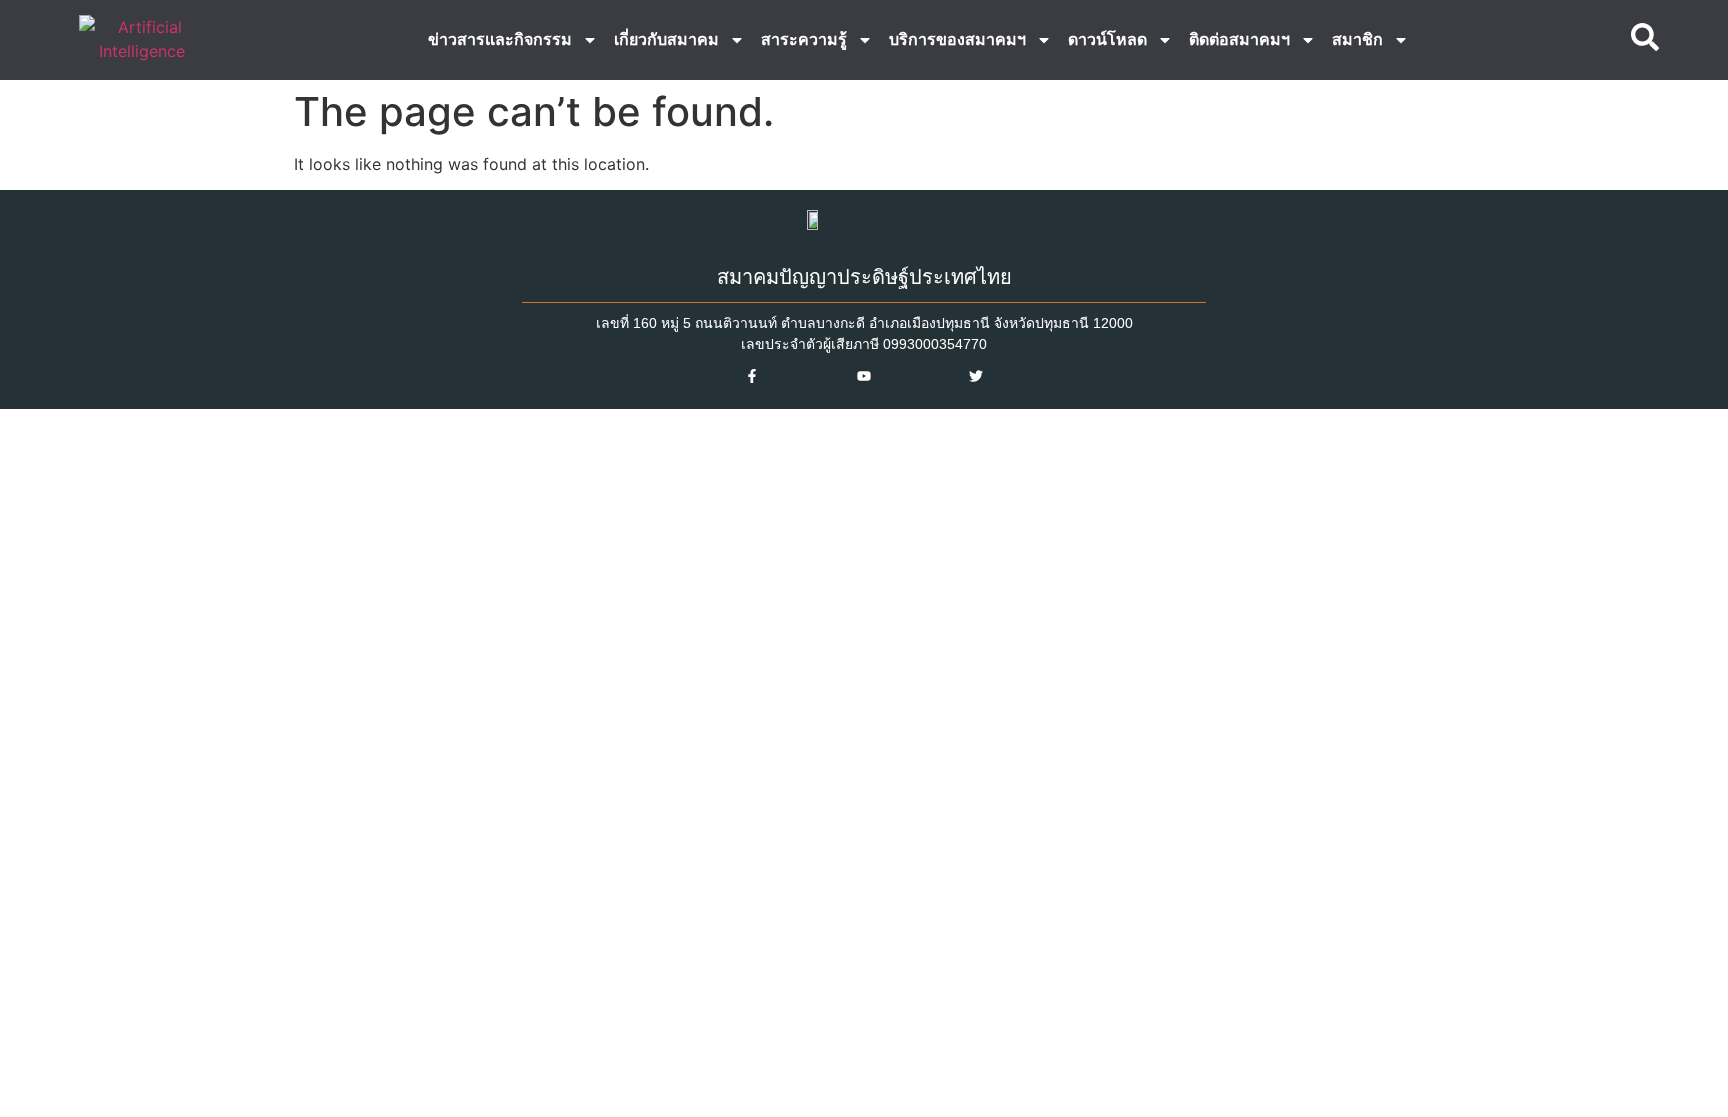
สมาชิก (1357, 39)
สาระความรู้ (804, 39)
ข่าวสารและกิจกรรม (500, 39)
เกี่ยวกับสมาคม (666, 39)
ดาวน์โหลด (1107, 39)
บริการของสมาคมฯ (957, 39)
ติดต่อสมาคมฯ (1239, 39)
